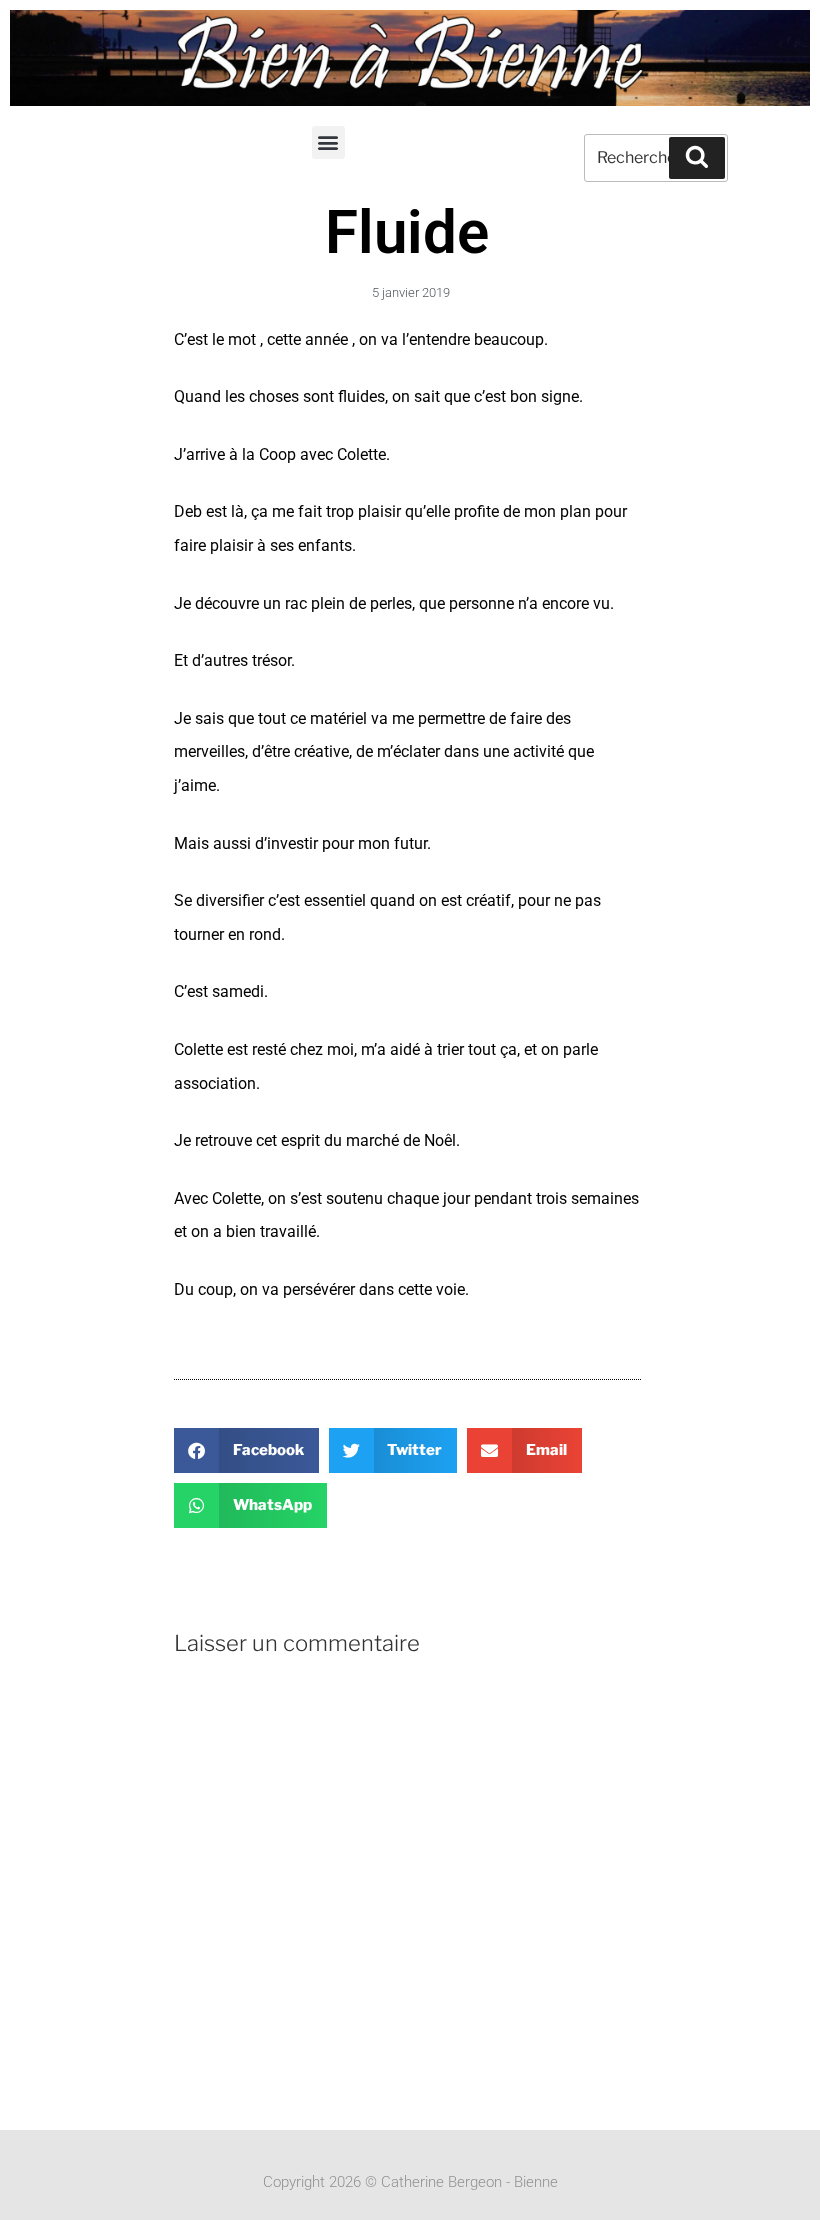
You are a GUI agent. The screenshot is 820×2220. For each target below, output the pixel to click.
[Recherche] (697, 158)
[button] (328, 142)
